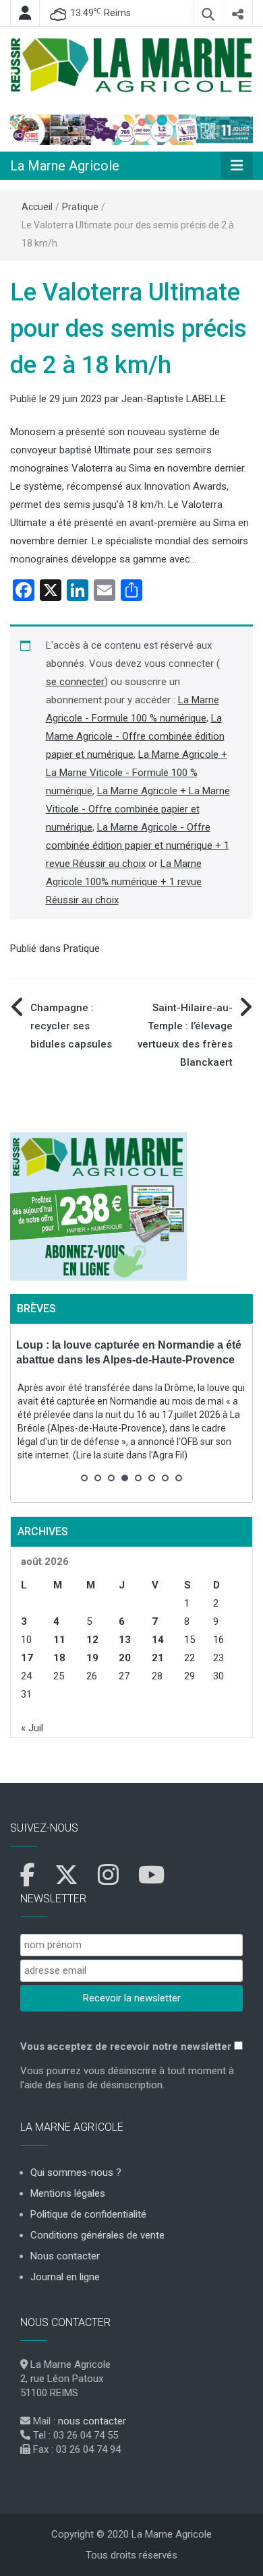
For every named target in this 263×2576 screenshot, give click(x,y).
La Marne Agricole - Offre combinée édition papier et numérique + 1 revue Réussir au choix (138, 845)
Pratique (80, 207)
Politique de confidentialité (88, 2214)
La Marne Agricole (65, 166)
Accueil (37, 207)
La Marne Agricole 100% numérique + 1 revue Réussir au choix (124, 882)
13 (125, 1640)
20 (125, 1658)
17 (27, 1658)
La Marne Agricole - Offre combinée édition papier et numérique (135, 736)
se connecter (75, 682)
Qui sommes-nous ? (76, 2172)
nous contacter (92, 2421)
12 (92, 1640)
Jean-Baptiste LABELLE (174, 399)
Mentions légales (68, 2193)
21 (158, 1658)
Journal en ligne (65, 2277)
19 (92, 1658)
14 (158, 1640)
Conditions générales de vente (97, 2235)
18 (59, 1658)
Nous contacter (65, 2256)
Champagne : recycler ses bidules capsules (71, 1026)
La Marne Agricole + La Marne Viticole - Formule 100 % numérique (137, 773)
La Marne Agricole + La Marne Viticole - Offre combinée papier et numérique (138, 809)
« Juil (32, 1728)
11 (59, 1640)
